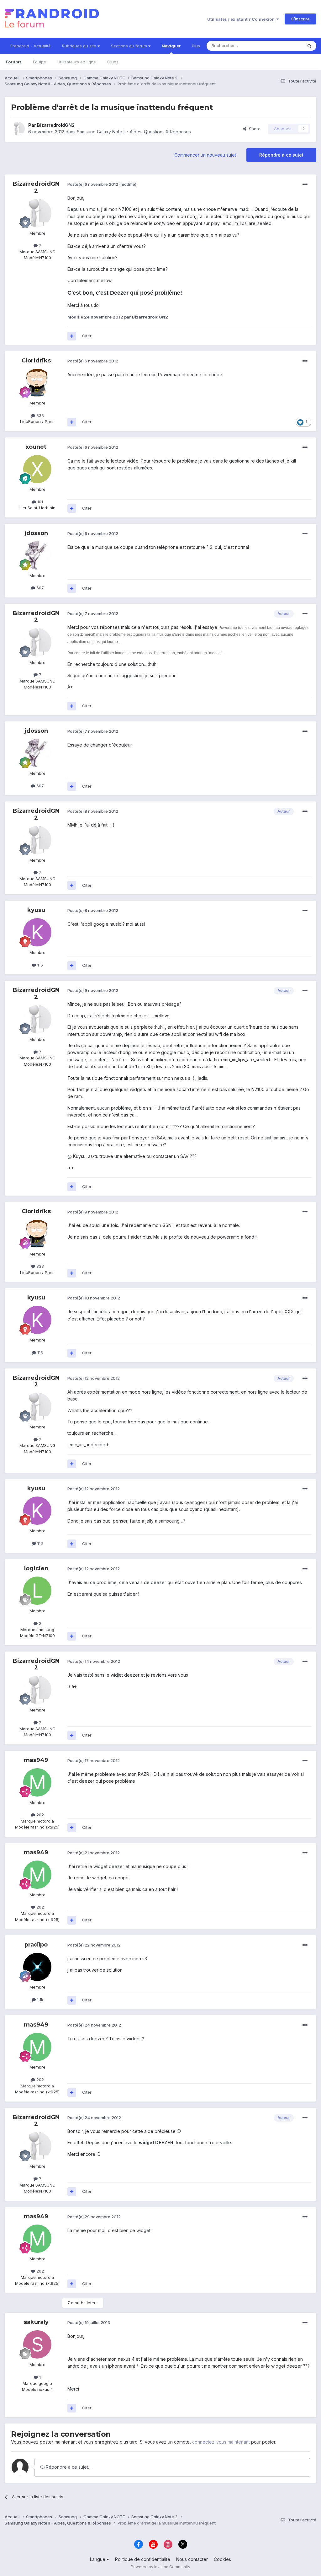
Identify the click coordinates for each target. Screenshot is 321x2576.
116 (39, 965)
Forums (14, 62)
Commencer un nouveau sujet (205, 155)
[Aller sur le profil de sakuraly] (37, 2344)
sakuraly (36, 2322)
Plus (196, 46)
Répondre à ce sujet (281, 155)
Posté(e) (93, 184)
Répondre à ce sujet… (68, 2467)
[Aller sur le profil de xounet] (37, 469)
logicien (36, 1568)
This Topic (284, 46)
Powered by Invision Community (160, 2567)
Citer (87, 336)
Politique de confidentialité (143, 2559)
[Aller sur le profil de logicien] (37, 1591)
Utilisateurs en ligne (77, 62)
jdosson (36, 533)
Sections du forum (130, 46)
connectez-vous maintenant (221, 2442)
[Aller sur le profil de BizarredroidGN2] (18, 129)
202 (39, 1815)
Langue (98, 2559)
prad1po (36, 1945)
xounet (36, 447)
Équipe (39, 62)
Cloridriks (36, 361)
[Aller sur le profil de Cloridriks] (37, 383)
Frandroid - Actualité (31, 46)
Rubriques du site (80, 46)
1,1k (39, 2000)
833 (39, 415)
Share (253, 129)
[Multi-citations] (72, 336)
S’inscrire (300, 19)
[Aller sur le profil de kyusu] (37, 932)
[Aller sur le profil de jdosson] (37, 555)
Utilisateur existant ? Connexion (242, 19)
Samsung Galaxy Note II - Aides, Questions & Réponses (134, 132)
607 (39, 588)
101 (39, 502)
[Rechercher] (309, 46)
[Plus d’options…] (305, 185)
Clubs (113, 62)
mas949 (36, 1760)
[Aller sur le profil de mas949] (37, 1782)
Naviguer (171, 46)
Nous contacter (192, 2559)
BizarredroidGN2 (56, 125)
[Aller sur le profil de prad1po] (37, 1967)
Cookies (222, 2559)
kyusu (36, 910)
